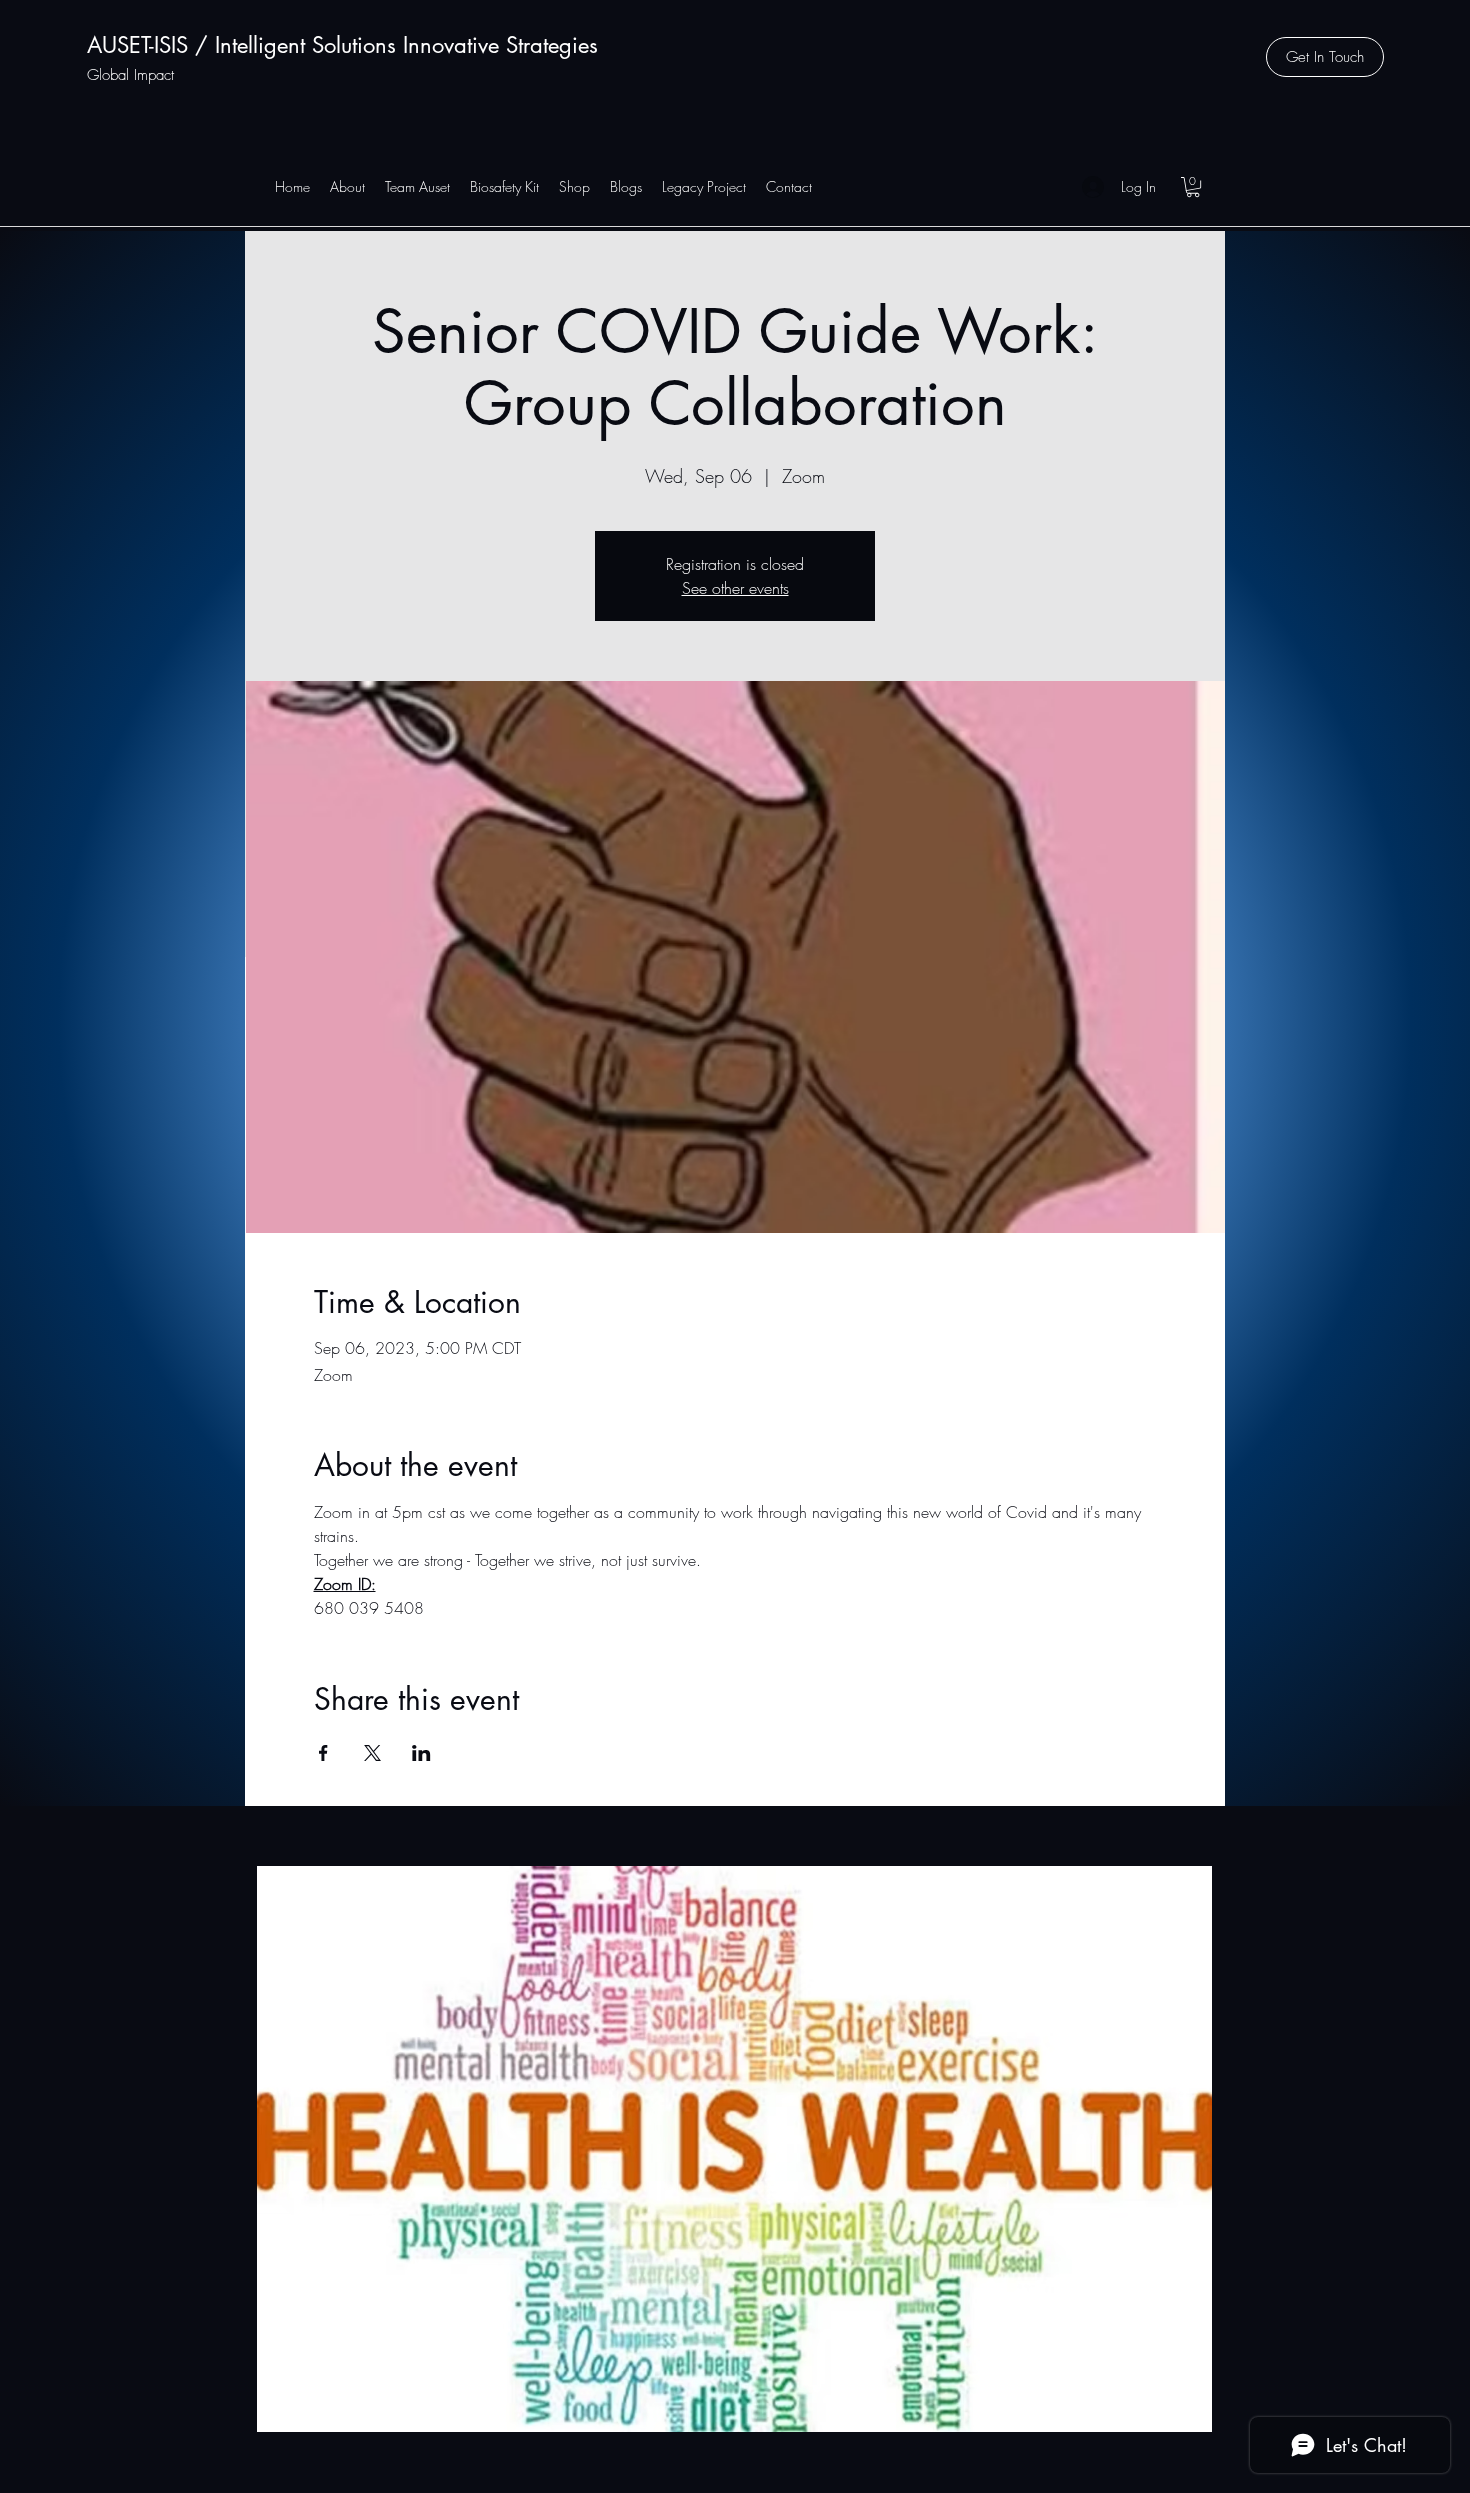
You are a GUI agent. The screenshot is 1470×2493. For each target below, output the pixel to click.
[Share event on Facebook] (323, 1753)
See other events (735, 588)
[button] (1325, 57)
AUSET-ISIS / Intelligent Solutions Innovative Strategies (342, 45)
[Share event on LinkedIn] (421, 1753)
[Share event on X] (372, 1753)
